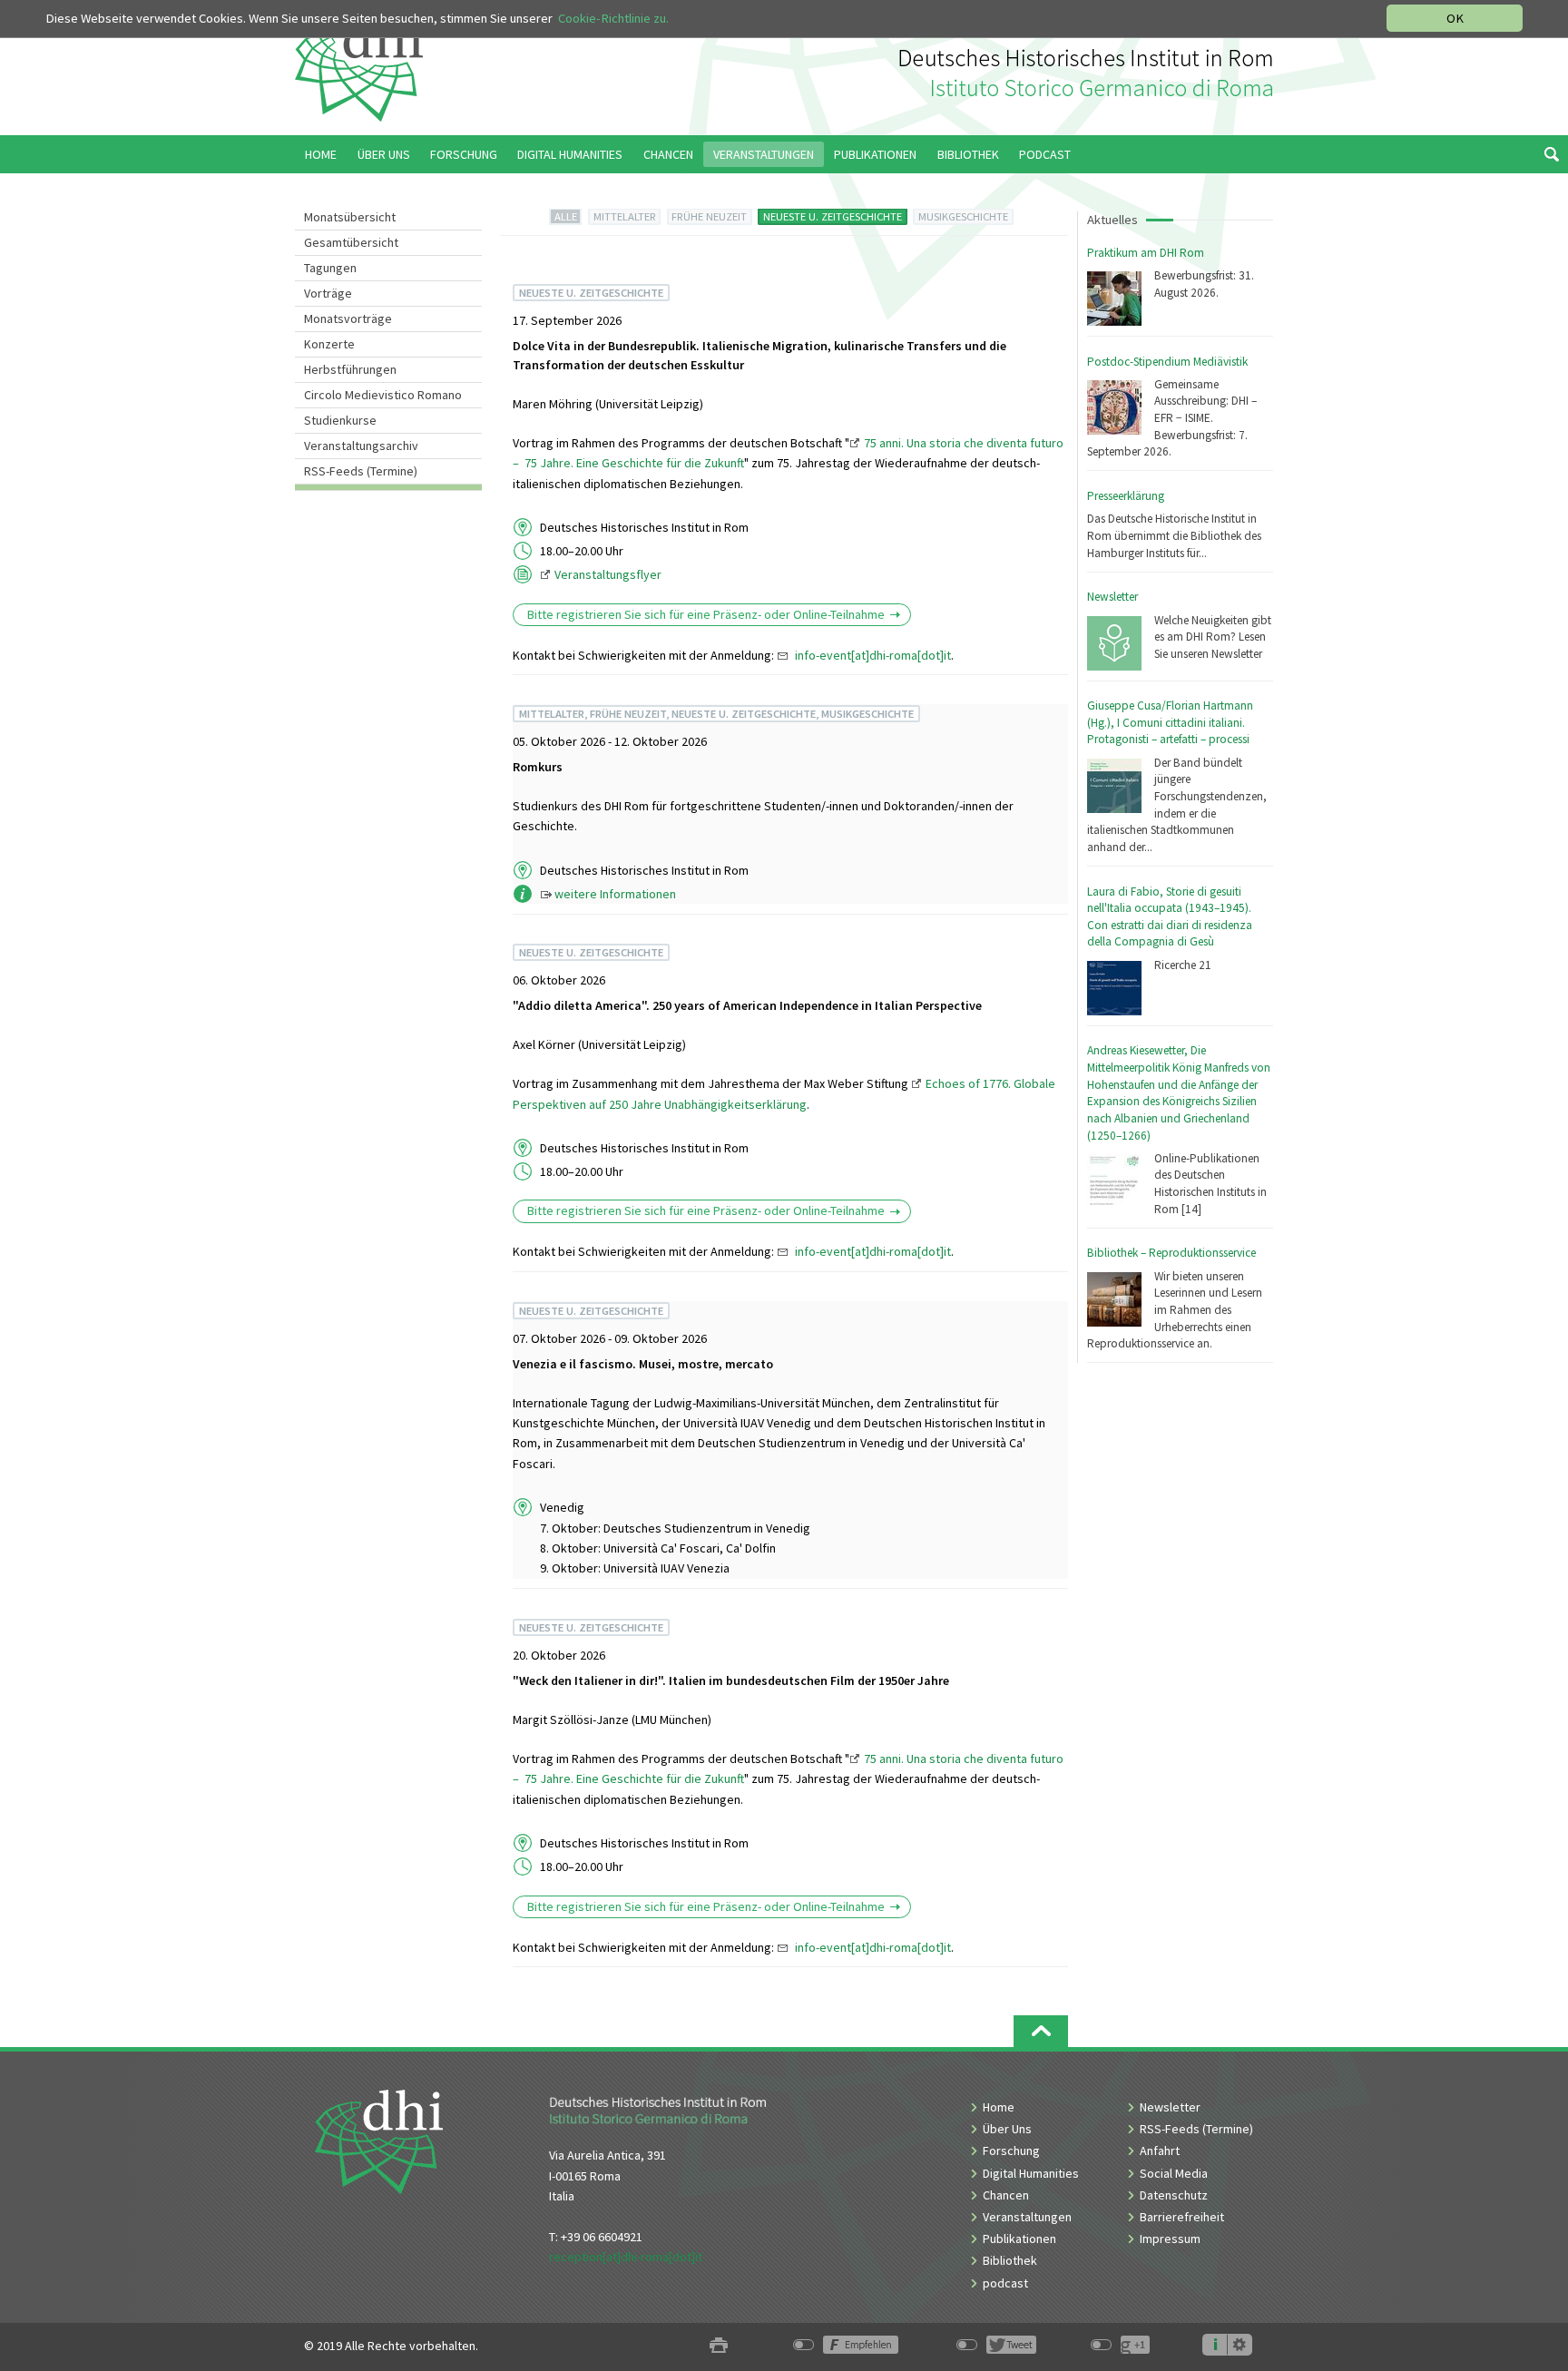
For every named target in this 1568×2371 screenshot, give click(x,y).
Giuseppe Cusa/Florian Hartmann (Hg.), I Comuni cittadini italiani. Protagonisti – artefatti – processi (1170, 722)
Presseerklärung (1126, 496)
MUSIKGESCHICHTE (963, 216)
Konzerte (329, 344)
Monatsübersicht (350, 217)
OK (1455, 18)
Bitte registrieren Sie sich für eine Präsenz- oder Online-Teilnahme (706, 614)
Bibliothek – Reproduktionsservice (1171, 1253)
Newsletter (1112, 597)
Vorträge (328, 293)
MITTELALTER (625, 216)
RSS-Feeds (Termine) (361, 471)
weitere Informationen (615, 894)
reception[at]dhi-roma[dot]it (626, 2257)
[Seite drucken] (719, 2346)
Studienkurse (340, 420)
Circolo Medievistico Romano (383, 395)
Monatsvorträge (348, 318)
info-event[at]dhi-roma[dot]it (873, 655)
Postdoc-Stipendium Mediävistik (1167, 362)
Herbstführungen (350, 369)
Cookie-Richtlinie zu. (613, 18)
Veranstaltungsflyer (608, 574)
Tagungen (330, 268)
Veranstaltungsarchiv (361, 446)
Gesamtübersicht (351, 242)
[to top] (1041, 2031)
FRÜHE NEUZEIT (709, 216)
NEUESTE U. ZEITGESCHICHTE (833, 216)
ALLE (566, 216)
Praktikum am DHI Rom (1146, 253)
